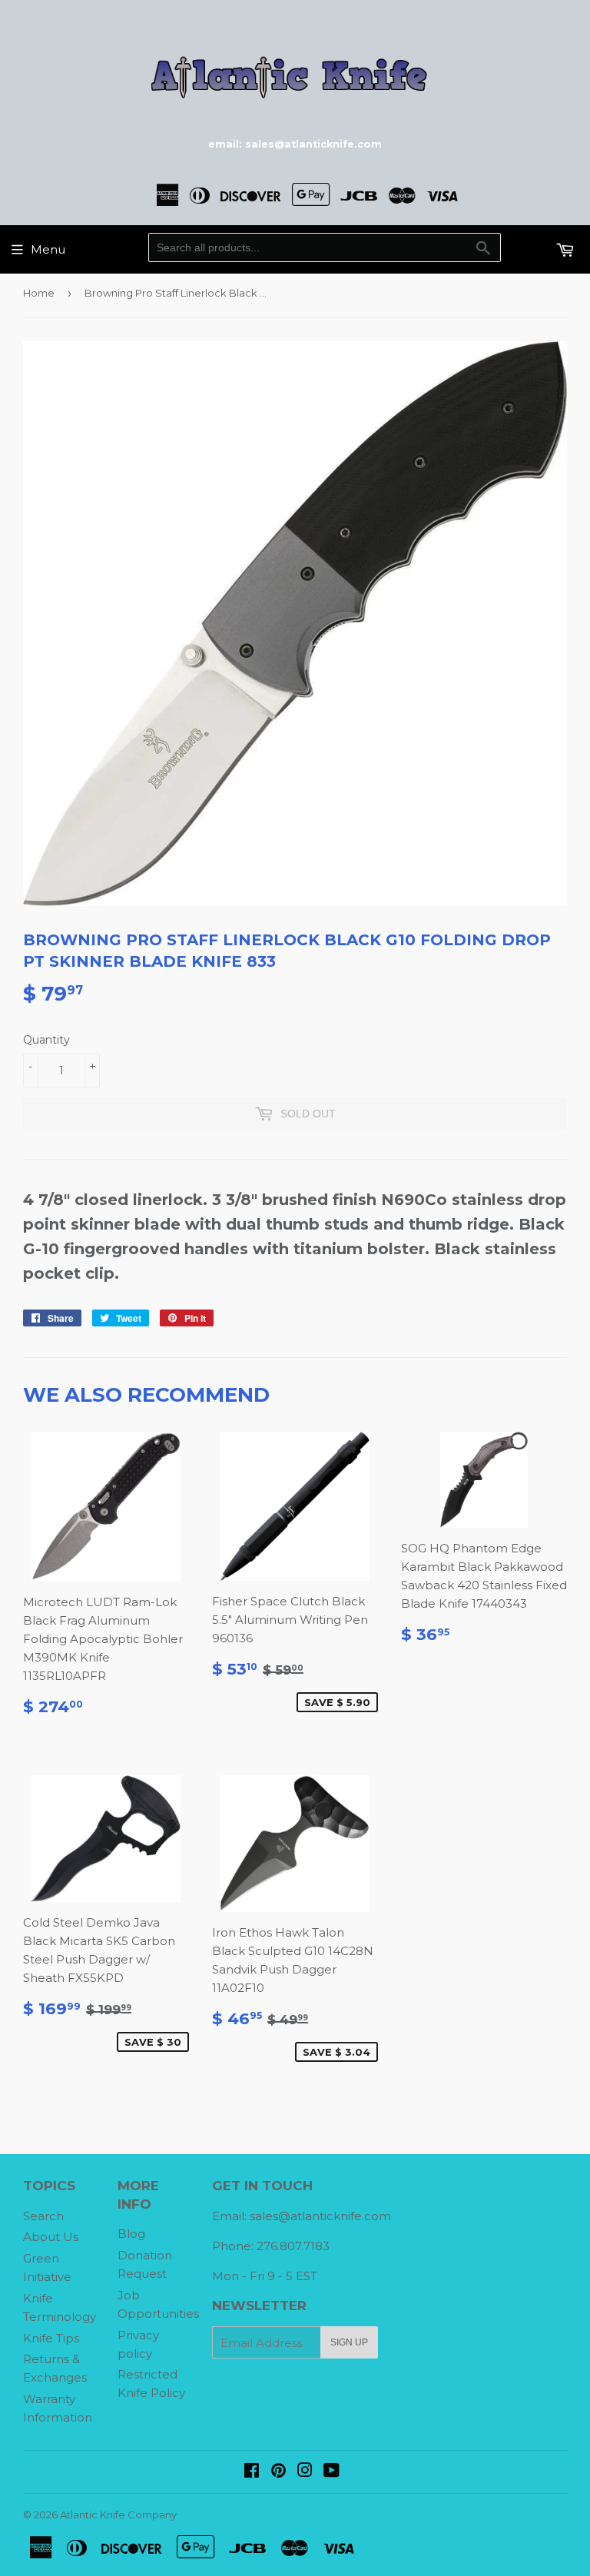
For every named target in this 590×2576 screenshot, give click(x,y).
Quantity (46, 1040)
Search (43, 2216)
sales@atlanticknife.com (320, 2216)
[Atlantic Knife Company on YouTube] (331, 2472)
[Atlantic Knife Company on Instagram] (305, 2472)
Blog (131, 2234)
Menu (48, 249)
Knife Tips (51, 2338)
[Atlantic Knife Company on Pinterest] (278, 2472)
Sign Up (349, 2342)
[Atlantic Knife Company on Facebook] (252, 2472)
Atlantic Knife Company (118, 2515)
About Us (51, 2237)
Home (39, 293)
